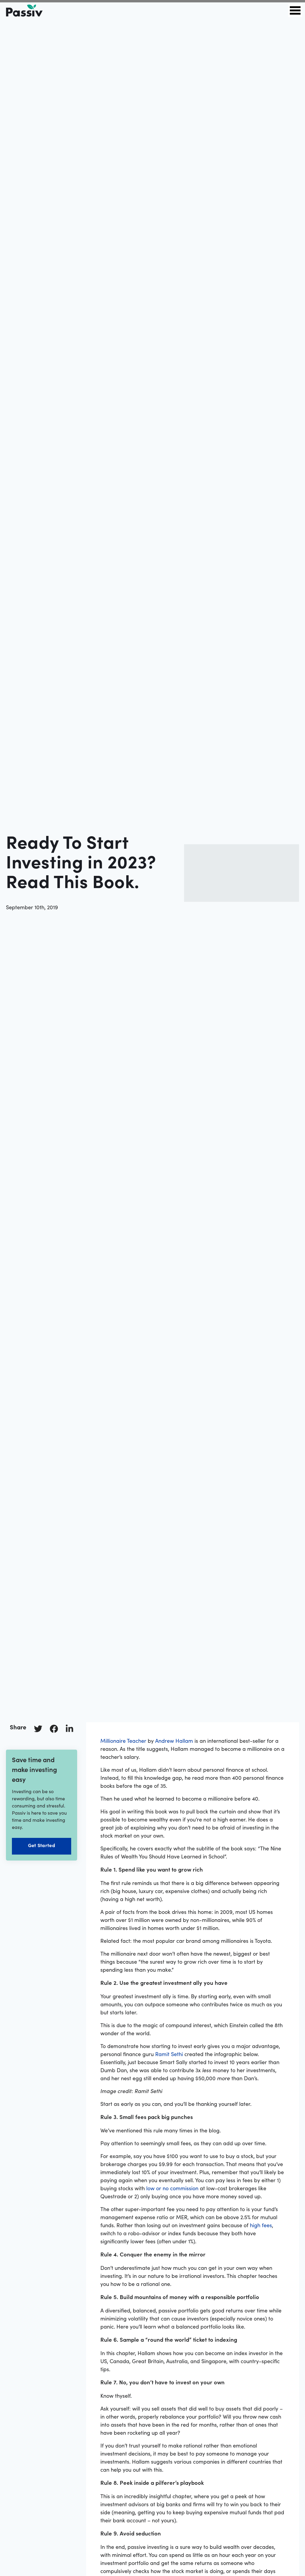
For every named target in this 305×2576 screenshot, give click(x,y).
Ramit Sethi (169, 2054)
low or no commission (172, 2188)
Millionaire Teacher (123, 1741)
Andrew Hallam (174, 1741)
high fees (261, 2225)
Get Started (42, 1845)
